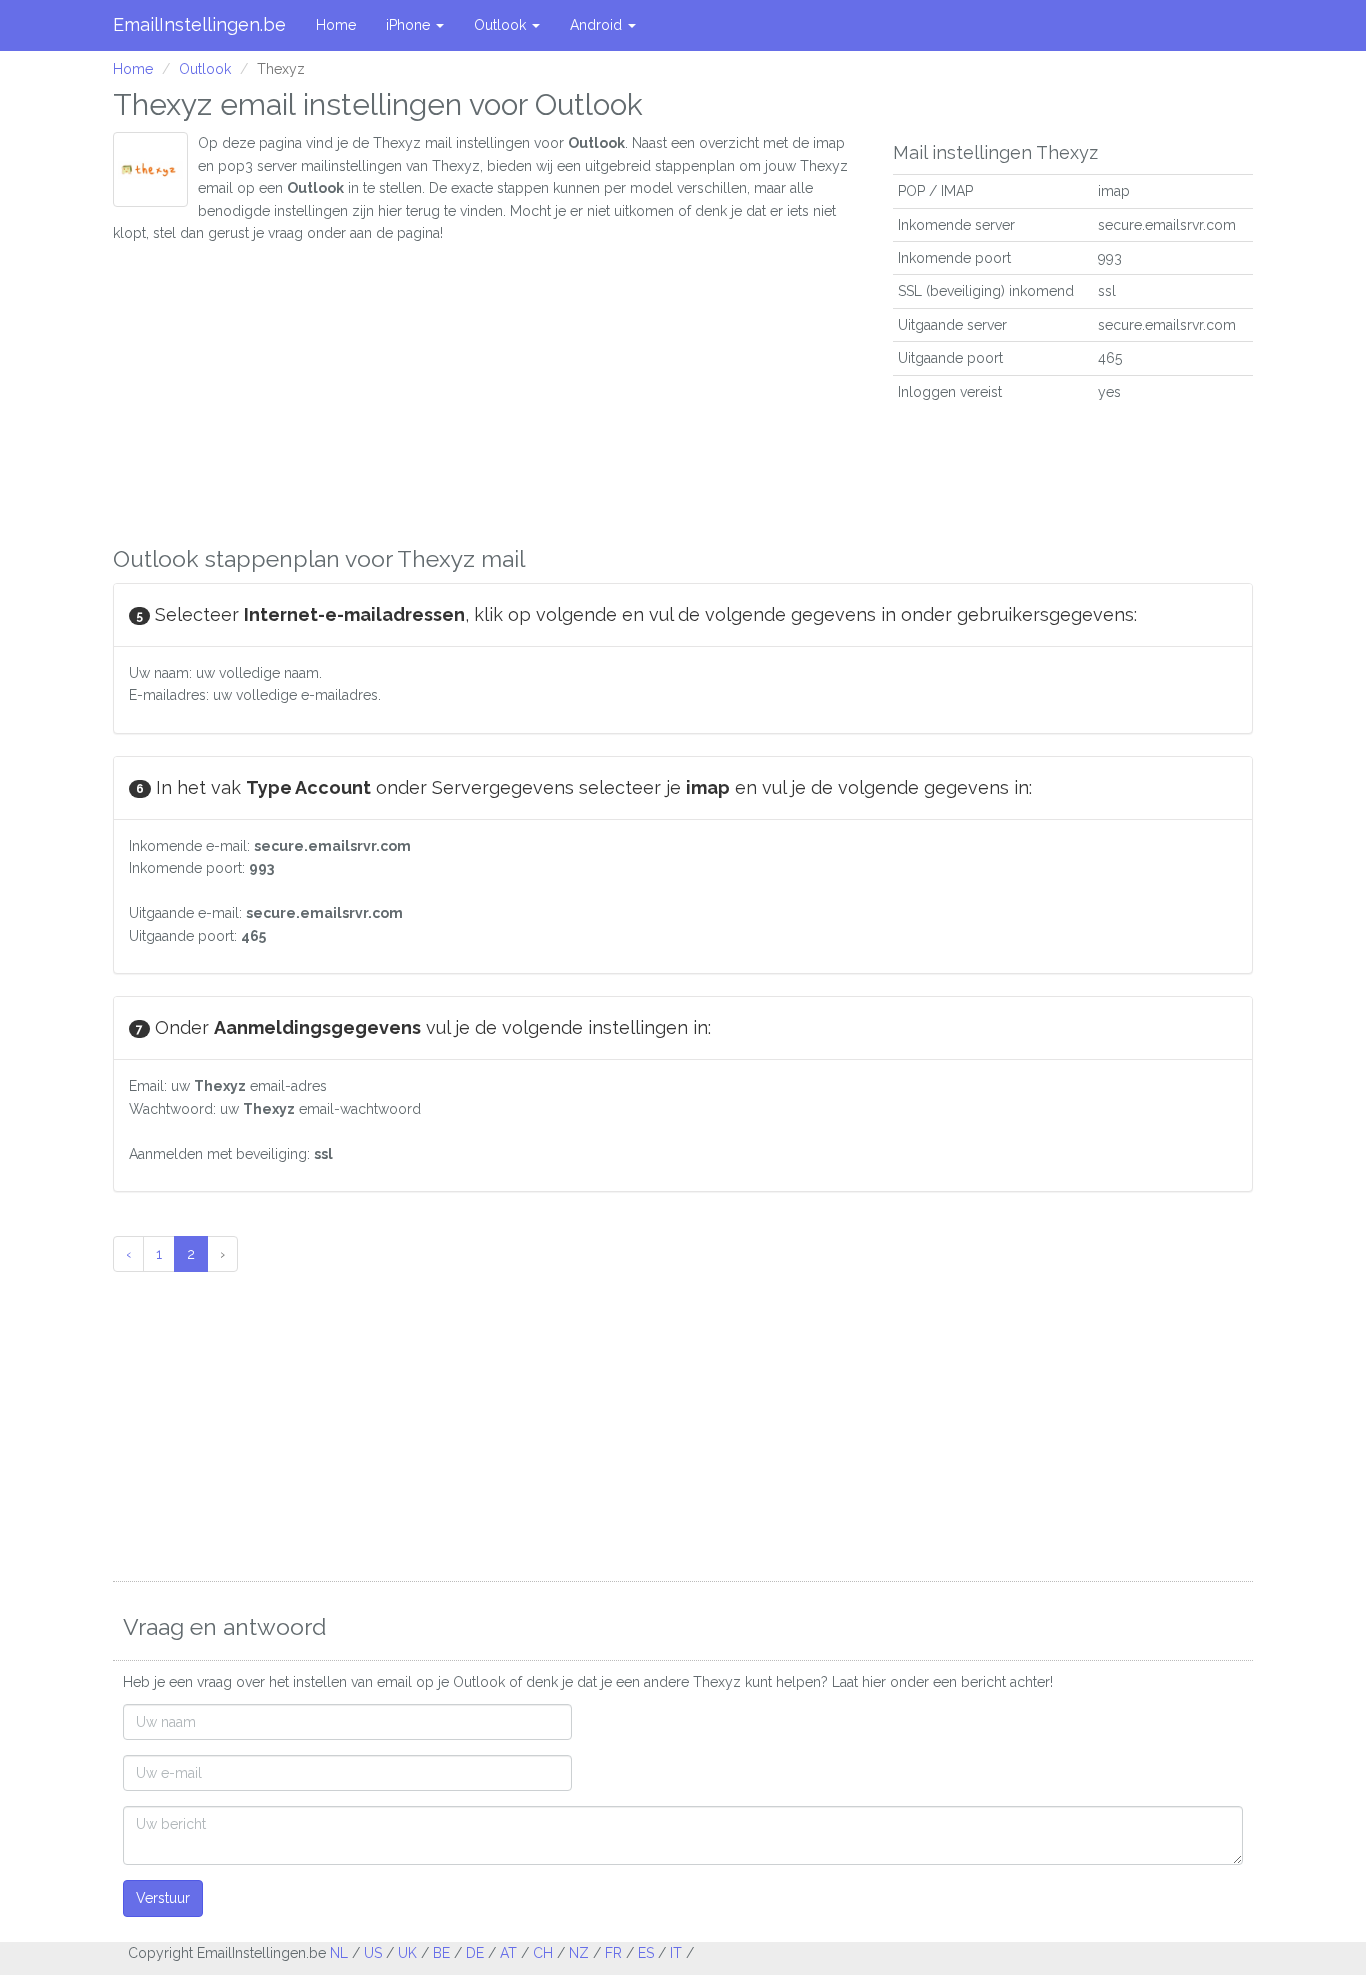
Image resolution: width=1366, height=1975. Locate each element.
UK (407, 1953)
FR (613, 1953)
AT (508, 1953)
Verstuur (163, 1898)
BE (441, 1953)
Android (598, 25)
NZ (579, 1953)
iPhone (410, 25)
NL (339, 1953)
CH (543, 1953)
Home (336, 25)
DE (475, 1953)
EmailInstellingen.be (199, 24)
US (373, 1953)
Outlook (502, 25)
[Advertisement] (488, 384)
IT (676, 1953)
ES (646, 1953)
